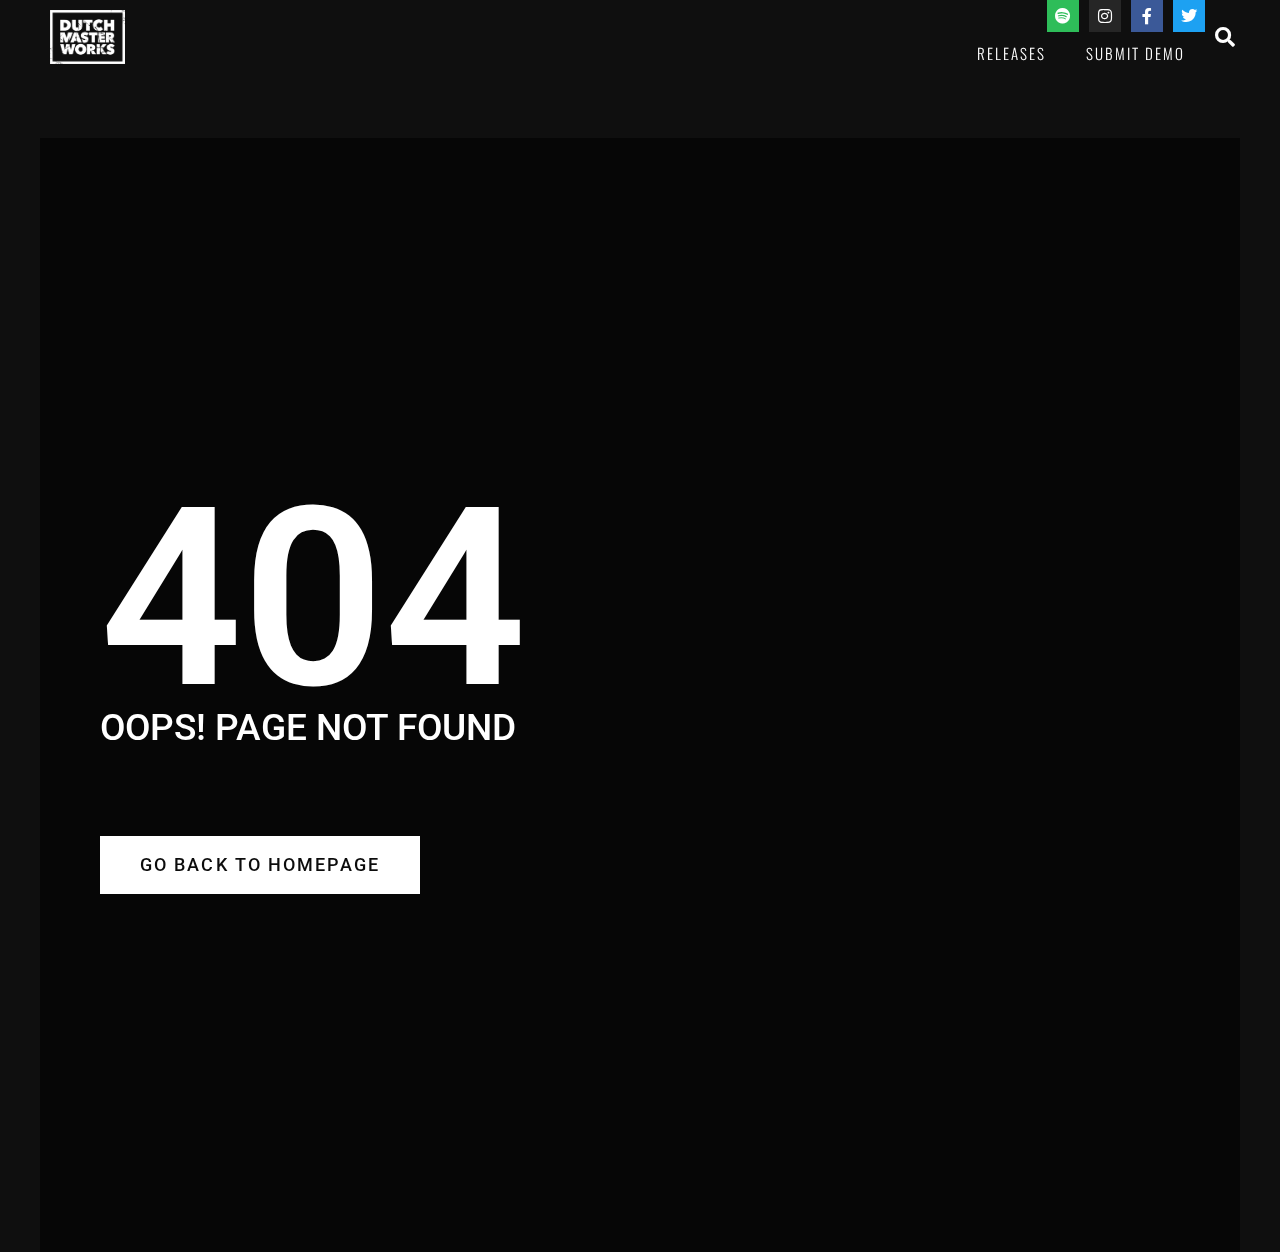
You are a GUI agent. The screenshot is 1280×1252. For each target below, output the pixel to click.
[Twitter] (1189, 16)
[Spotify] (1063, 16)
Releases (1011, 53)
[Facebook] (1147, 16)
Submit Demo (1135, 53)
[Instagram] (1105, 16)
